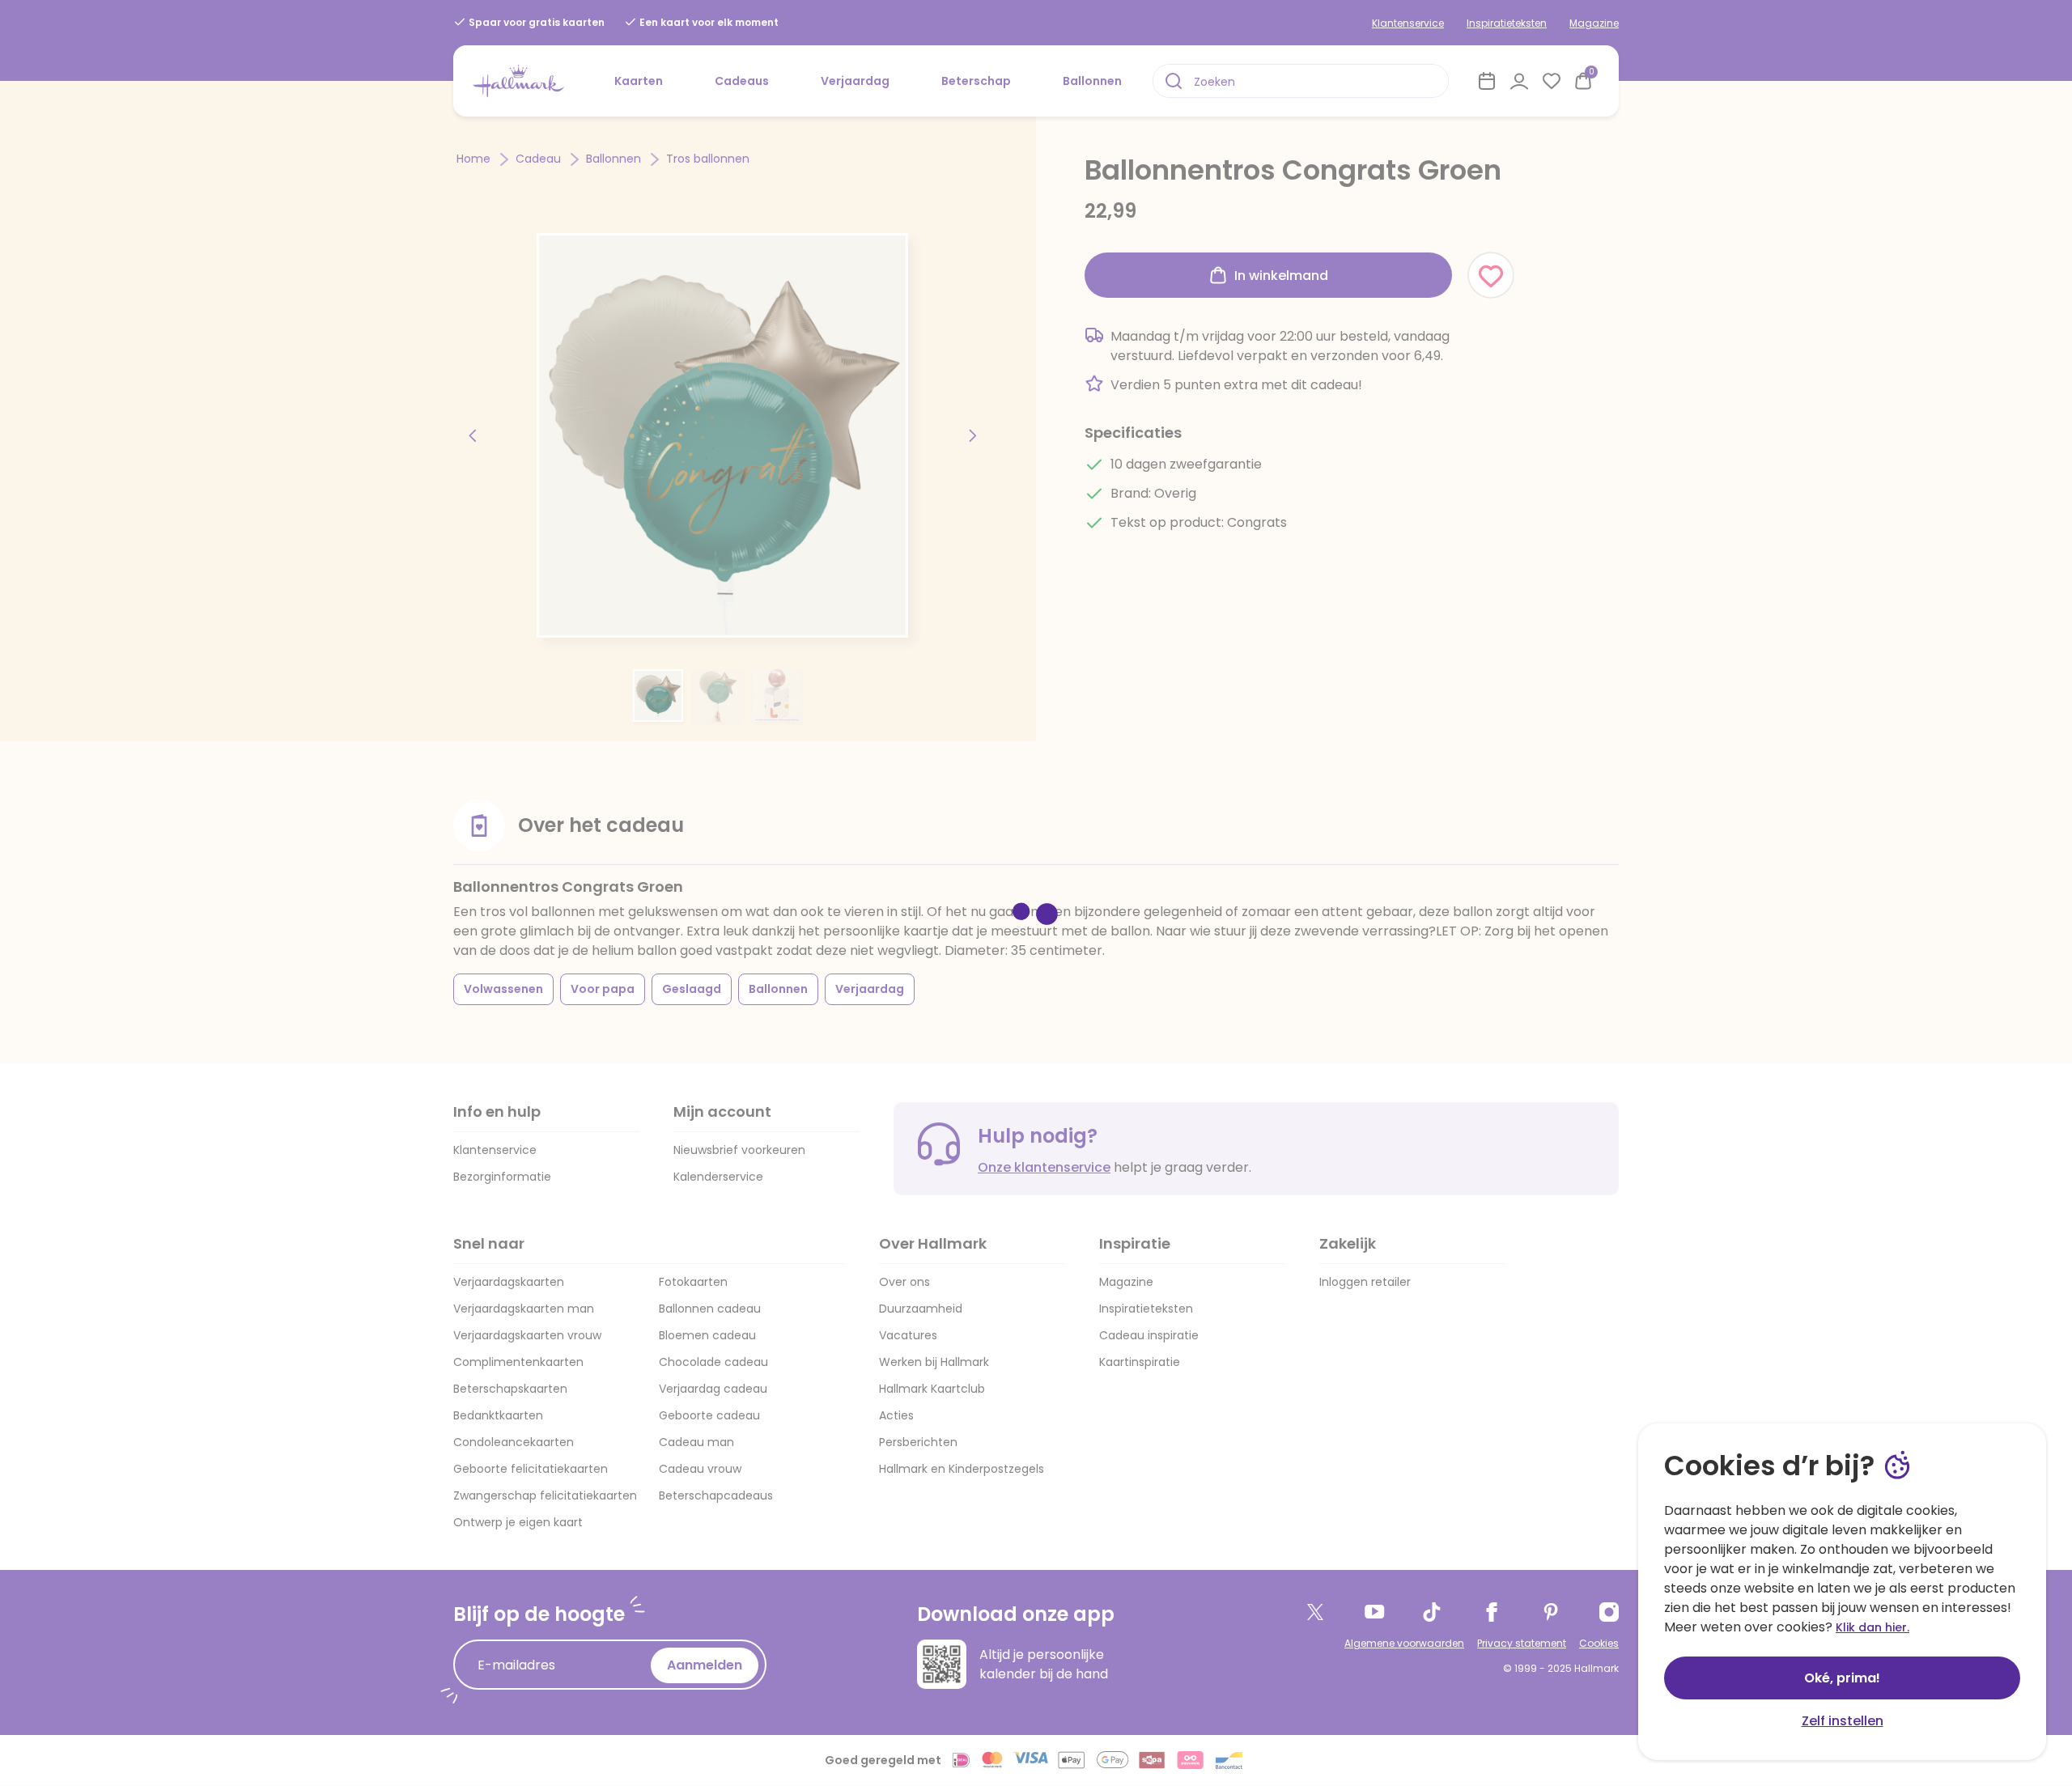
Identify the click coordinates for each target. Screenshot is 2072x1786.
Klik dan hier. (1872, 1627)
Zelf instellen (1843, 1721)
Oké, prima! (1842, 1678)
